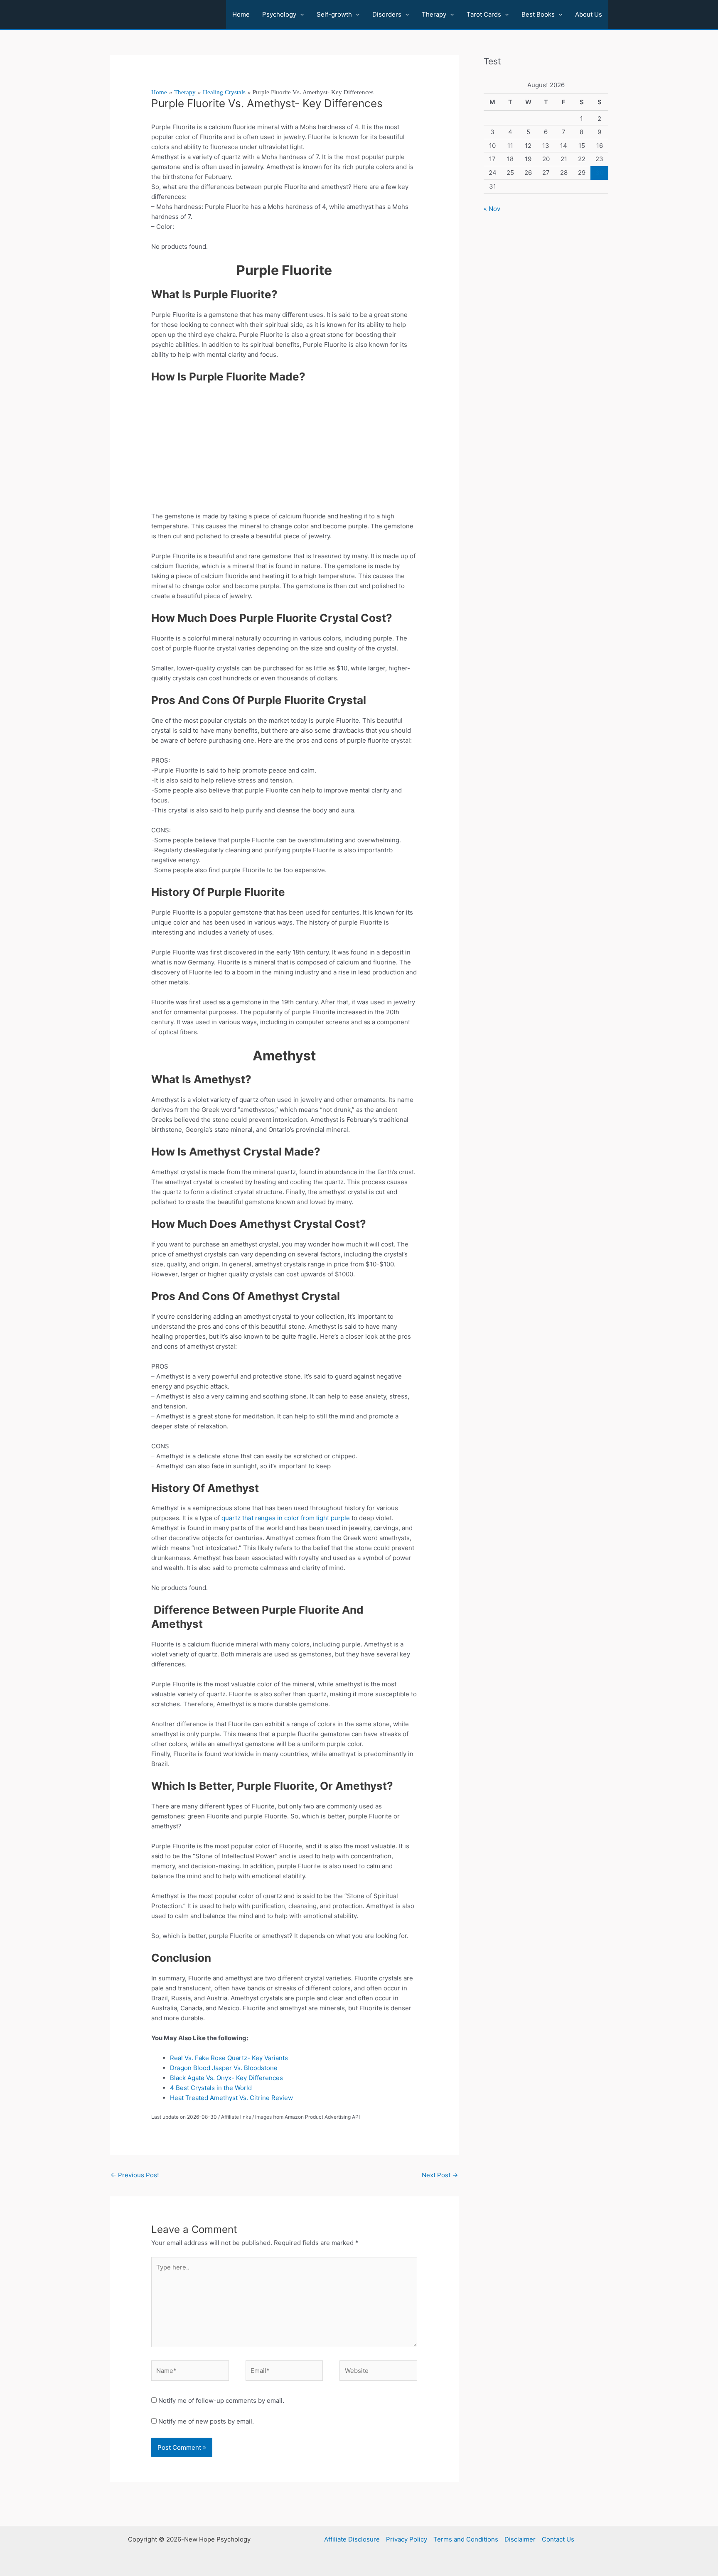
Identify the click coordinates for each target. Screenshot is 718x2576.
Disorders (387, 14)
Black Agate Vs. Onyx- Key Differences (226, 2078)
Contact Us (558, 2539)
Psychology (279, 14)
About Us (589, 14)
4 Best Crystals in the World (211, 2088)
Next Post (440, 2175)
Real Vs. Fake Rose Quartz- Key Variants (229, 2058)
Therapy (434, 14)
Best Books (538, 14)
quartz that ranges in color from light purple (286, 1518)
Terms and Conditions (466, 2539)
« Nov (492, 209)
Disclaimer (520, 2539)
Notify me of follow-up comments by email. (221, 2401)
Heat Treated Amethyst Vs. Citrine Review (231, 2098)
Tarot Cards (484, 14)
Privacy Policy (407, 2539)
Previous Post (135, 2175)
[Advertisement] (284, 450)
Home (241, 14)
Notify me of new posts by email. (206, 2421)
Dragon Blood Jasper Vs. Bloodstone (224, 2068)
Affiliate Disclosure (352, 2539)
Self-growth (334, 14)
